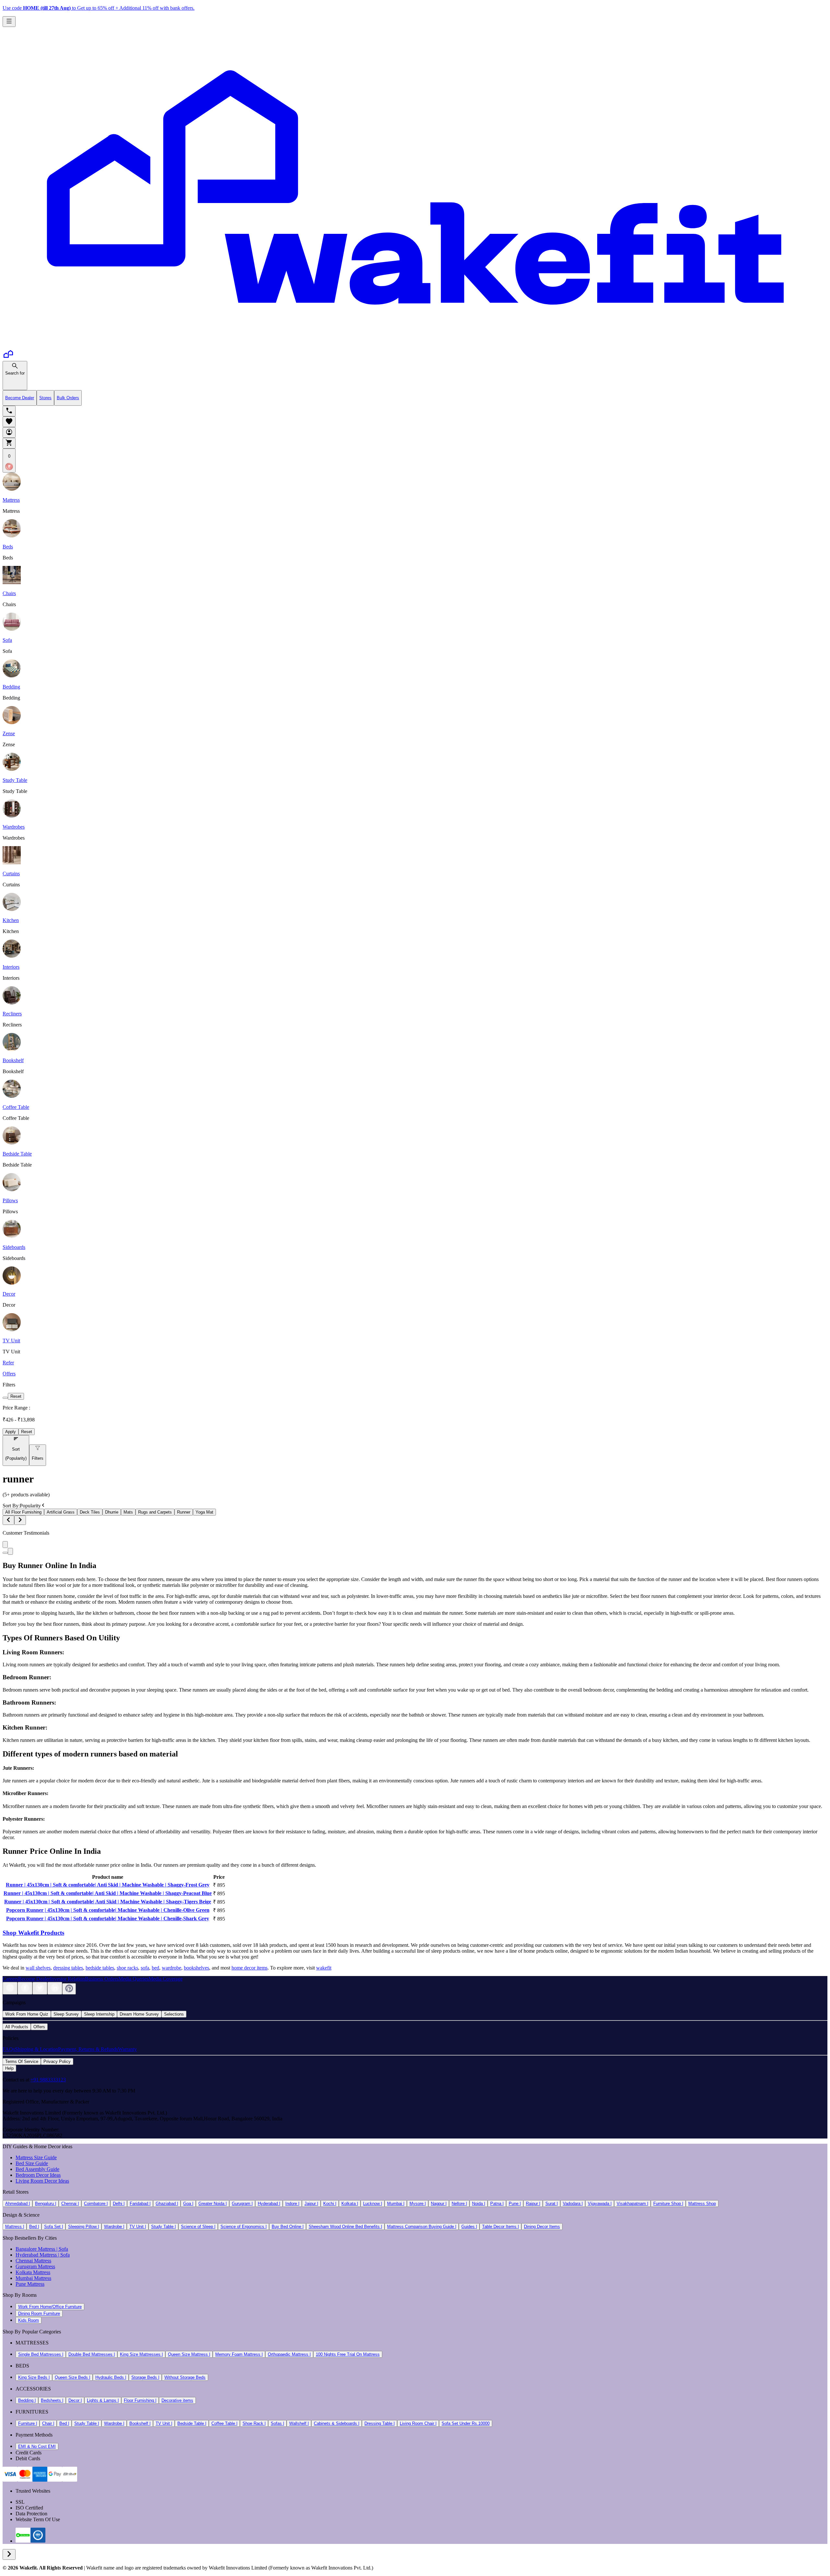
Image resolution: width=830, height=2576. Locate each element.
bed (155, 1968)
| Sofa (62, 2249)
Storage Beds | (145, 2377)
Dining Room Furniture (39, 2313)
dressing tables (68, 1968)
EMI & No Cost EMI (37, 2446)
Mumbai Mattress (33, 2278)
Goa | (188, 2204)
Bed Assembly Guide (37, 2169)
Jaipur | (311, 2204)
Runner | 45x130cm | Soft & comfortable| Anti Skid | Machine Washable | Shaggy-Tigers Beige (108, 1902)
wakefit (324, 1968)
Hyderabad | (269, 2204)
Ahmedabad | (18, 2204)
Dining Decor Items (542, 2227)
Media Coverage (166, 1979)
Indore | (292, 2204)
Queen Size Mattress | (189, 2354)
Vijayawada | (600, 2204)
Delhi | (119, 2204)
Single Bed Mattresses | (41, 2354)
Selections (174, 2014)
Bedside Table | (192, 2423)
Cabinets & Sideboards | (337, 2423)
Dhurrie (112, 1512)
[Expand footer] (9, 2554)
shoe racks (127, 1968)
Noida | (479, 2204)
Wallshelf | (299, 2423)
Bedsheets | (52, 2400)
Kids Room (29, 2320)
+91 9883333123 (48, 2080)
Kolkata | (350, 2204)
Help (9, 2068)
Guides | (469, 2227)
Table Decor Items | (500, 2227)
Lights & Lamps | (103, 2400)
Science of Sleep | (198, 2227)
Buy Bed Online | (288, 2227)
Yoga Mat (204, 1512)
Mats (128, 1512)
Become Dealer (34, 1979)
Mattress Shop (702, 2204)
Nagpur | (439, 2204)
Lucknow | (373, 2204)
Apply (11, 1432)
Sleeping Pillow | (83, 2227)
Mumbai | (396, 2204)
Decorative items (177, 2400)
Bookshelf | (140, 2423)
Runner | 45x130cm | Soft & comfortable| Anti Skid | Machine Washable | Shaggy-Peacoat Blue (108, 1893)
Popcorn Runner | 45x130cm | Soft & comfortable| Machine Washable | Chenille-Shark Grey (108, 1918)
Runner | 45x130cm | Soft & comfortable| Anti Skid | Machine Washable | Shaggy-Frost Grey (108, 1885)
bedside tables (100, 1968)
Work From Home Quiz (27, 2014)
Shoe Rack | (254, 2423)
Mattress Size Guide (36, 2157)
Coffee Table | (224, 2423)
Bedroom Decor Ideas (38, 2175)
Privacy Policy (57, 2061)
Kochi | (330, 2204)
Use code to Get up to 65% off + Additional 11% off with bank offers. (99, 8)
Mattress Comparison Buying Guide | (422, 2227)
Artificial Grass (61, 1512)
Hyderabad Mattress (36, 2255)
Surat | (551, 2204)
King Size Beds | (34, 2377)
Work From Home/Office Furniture (50, 2307)
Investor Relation (67, 1979)
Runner (184, 1512)
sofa (145, 1968)
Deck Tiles (90, 1512)
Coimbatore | (96, 2204)
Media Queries (133, 1979)
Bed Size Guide (32, 2163)
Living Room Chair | (418, 2423)
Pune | (515, 2204)
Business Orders (102, 1979)
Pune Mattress (30, 2284)
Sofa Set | (53, 2227)
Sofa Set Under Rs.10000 (466, 2423)
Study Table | (163, 2227)
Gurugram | (242, 2204)
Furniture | (28, 2423)
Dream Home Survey (139, 2014)
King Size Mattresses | (141, 2354)
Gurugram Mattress (35, 2266)
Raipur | (533, 2204)
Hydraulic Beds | (111, 2377)
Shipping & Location (36, 2049)
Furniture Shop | (668, 2204)
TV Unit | (138, 2227)
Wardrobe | (114, 2227)
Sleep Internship (99, 2014)
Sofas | (277, 2423)
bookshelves (196, 1968)
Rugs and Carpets (155, 1512)
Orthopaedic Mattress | (289, 2354)
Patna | (497, 2204)
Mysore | (418, 2204)
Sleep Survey (66, 2014)
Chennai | (70, 2204)
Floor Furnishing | (140, 2400)
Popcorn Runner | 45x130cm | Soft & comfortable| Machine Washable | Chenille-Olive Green (108, 1910)
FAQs (9, 2049)
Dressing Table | (379, 2423)
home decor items (249, 1968)
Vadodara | (573, 2204)
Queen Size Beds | (72, 2377)
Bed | (34, 2227)
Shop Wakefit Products (33, 1933)
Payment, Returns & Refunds (88, 2049)
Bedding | (27, 2400)
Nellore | (459, 2204)
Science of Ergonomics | (243, 2227)
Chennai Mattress (33, 2261)
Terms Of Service (22, 2061)
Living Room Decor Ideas (42, 2181)
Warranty (127, 2049)
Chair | (48, 2423)
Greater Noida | (213, 2204)
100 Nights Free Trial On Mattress (348, 2354)
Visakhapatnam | (632, 2204)
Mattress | (15, 2227)
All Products (17, 2027)
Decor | (75, 2400)
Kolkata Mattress (33, 2272)
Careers (10, 1979)
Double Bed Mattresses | (92, 2354)
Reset (16, 1396)
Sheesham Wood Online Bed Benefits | (345, 2227)
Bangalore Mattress (35, 2249)
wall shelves (38, 1968)
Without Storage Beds (185, 2377)
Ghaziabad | (167, 2204)
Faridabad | (140, 2204)
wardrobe (172, 1968)
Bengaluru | (46, 2204)
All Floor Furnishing (23, 1512)
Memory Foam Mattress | (239, 2354)
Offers (39, 2027)
